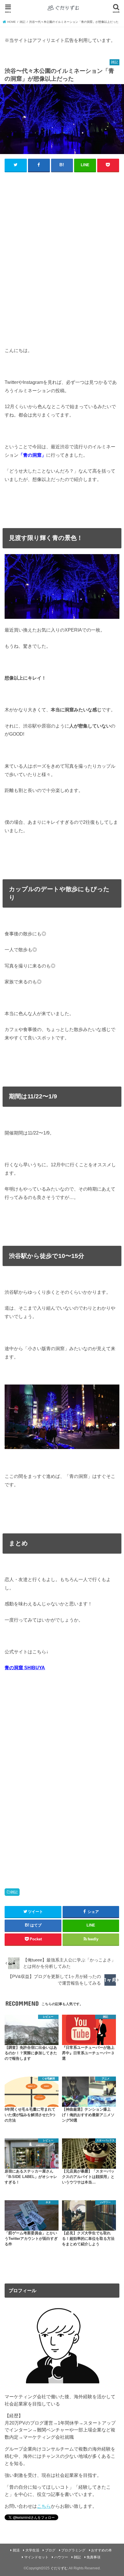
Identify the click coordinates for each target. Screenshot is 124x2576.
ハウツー (61, 2557)
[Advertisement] (62, 257)
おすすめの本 (102, 2550)
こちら (44, 2506)
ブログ (50, 2550)
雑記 (14, 1892)
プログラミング (73, 2550)
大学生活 (32, 2550)
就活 (16, 2550)
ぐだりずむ (59, 2568)
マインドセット (36, 2557)
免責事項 (93, 2557)
